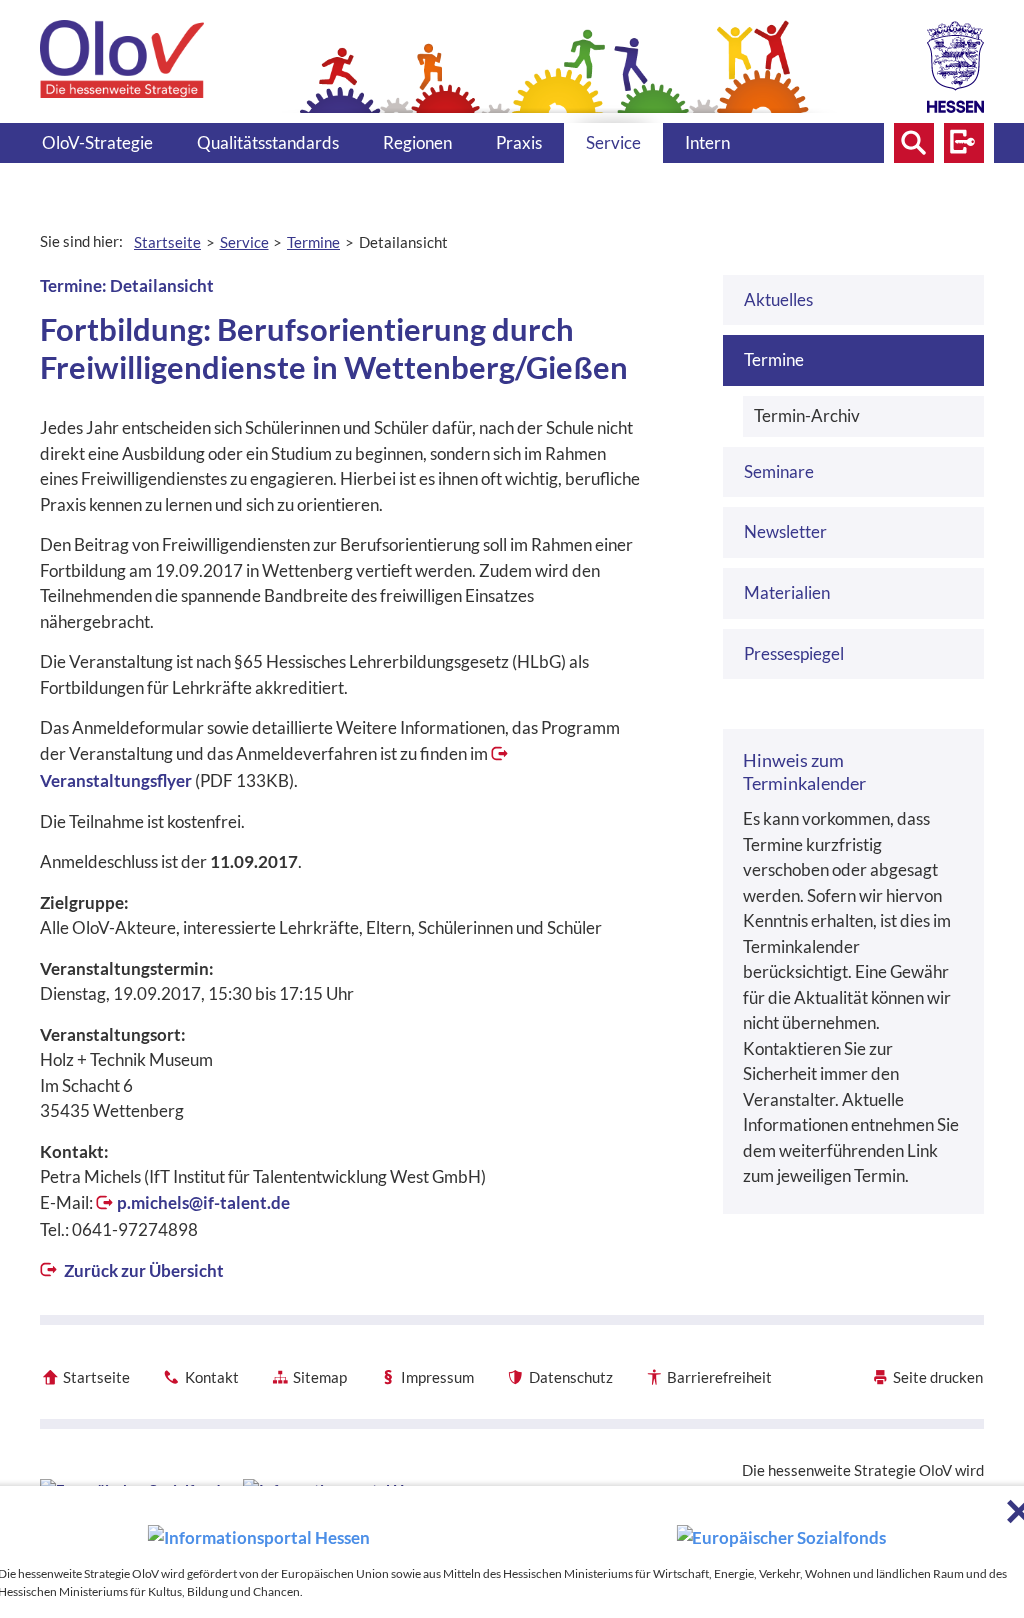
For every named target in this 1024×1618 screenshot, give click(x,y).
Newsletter (785, 531)
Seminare (779, 471)
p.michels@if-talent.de (203, 1202)
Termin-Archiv (807, 415)
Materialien (787, 592)
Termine (774, 359)
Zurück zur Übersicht (142, 1270)
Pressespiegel (794, 653)
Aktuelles (778, 299)
